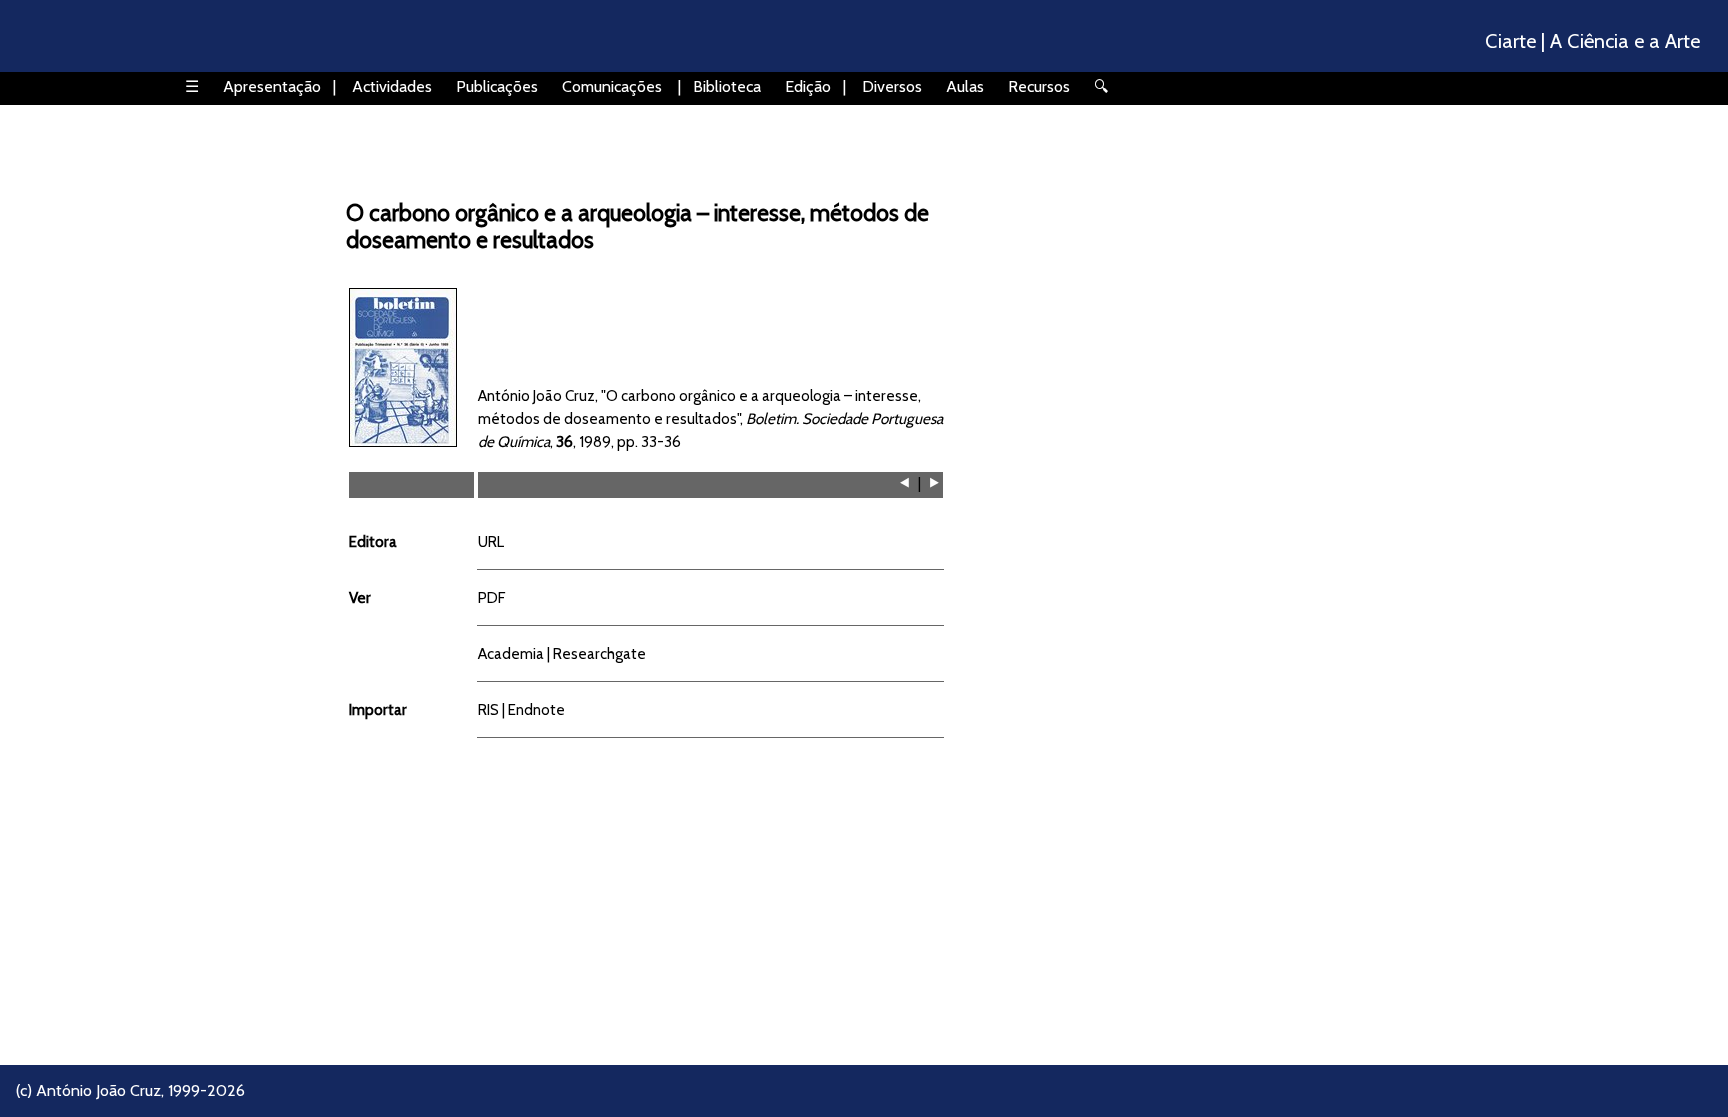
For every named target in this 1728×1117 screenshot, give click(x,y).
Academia (511, 653)
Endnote (536, 709)
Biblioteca (727, 86)
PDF (491, 597)
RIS (488, 709)
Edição (808, 86)
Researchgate (599, 653)
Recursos (1039, 86)
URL (491, 541)
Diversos (892, 86)
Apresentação (272, 86)
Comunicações (612, 86)
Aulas (965, 86)
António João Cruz (98, 1090)
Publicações (497, 86)
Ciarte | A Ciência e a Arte (1592, 41)
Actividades (392, 86)
